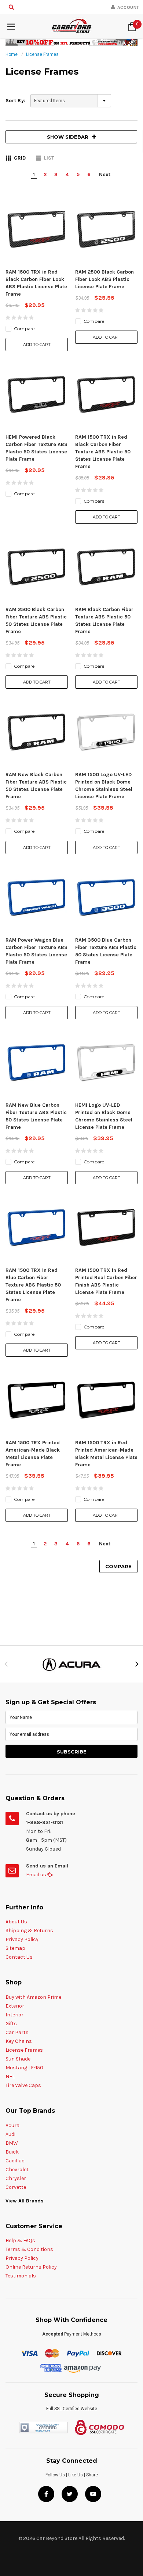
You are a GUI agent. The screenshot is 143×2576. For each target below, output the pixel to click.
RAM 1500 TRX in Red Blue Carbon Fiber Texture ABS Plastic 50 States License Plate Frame (33, 1285)
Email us (37, 1875)
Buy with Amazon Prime (33, 1997)
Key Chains (19, 2041)
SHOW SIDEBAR (68, 137)
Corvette (16, 2187)
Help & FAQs (20, 2240)
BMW (12, 2143)
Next (105, 174)
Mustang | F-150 (24, 2068)
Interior (14, 2015)
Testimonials (21, 2276)
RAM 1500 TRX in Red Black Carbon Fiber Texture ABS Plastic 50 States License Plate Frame (103, 452)
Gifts (11, 2024)
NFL (10, 2077)
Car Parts (17, 2032)
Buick (12, 2152)
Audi (10, 2134)
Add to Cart (37, 345)
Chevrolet (17, 2170)
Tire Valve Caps (23, 2085)
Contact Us (19, 1957)
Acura (12, 2125)
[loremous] (71, 1664)
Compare (118, 1566)
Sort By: (15, 101)
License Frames (42, 54)
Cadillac (15, 2161)
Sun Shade (18, 2059)
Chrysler (16, 2178)
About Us (16, 1922)
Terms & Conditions (29, 2249)
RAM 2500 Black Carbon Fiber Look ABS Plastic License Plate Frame (104, 279)
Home (12, 54)
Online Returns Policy (31, 2267)
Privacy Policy (22, 1939)
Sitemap (15, 1948)
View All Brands (25, 2201)
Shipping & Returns (29, 1931)
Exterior (15, 2006)
